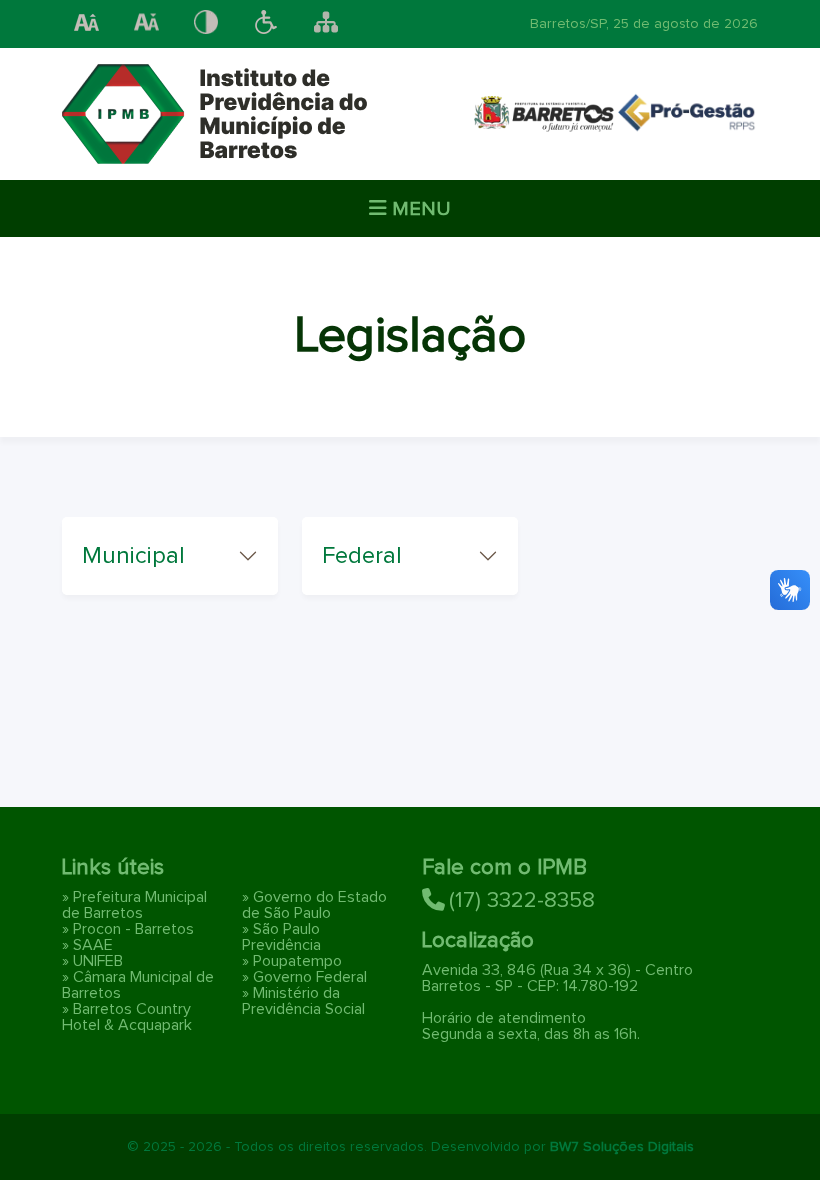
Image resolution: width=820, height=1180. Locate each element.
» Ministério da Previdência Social (303, 1001)
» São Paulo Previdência (281, 937)
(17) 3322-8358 (522, 900)
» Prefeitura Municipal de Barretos (134, 905)
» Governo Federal (304, 977)
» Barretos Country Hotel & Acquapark (127, 1017)
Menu (419, 209)
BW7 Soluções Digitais (622, 1147)
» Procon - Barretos (128, 929)
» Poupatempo (292, 961)
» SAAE (87, 945)
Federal (362, 556)
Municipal (133, 556)
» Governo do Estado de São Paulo (314, 905)
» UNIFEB (92, 961)
